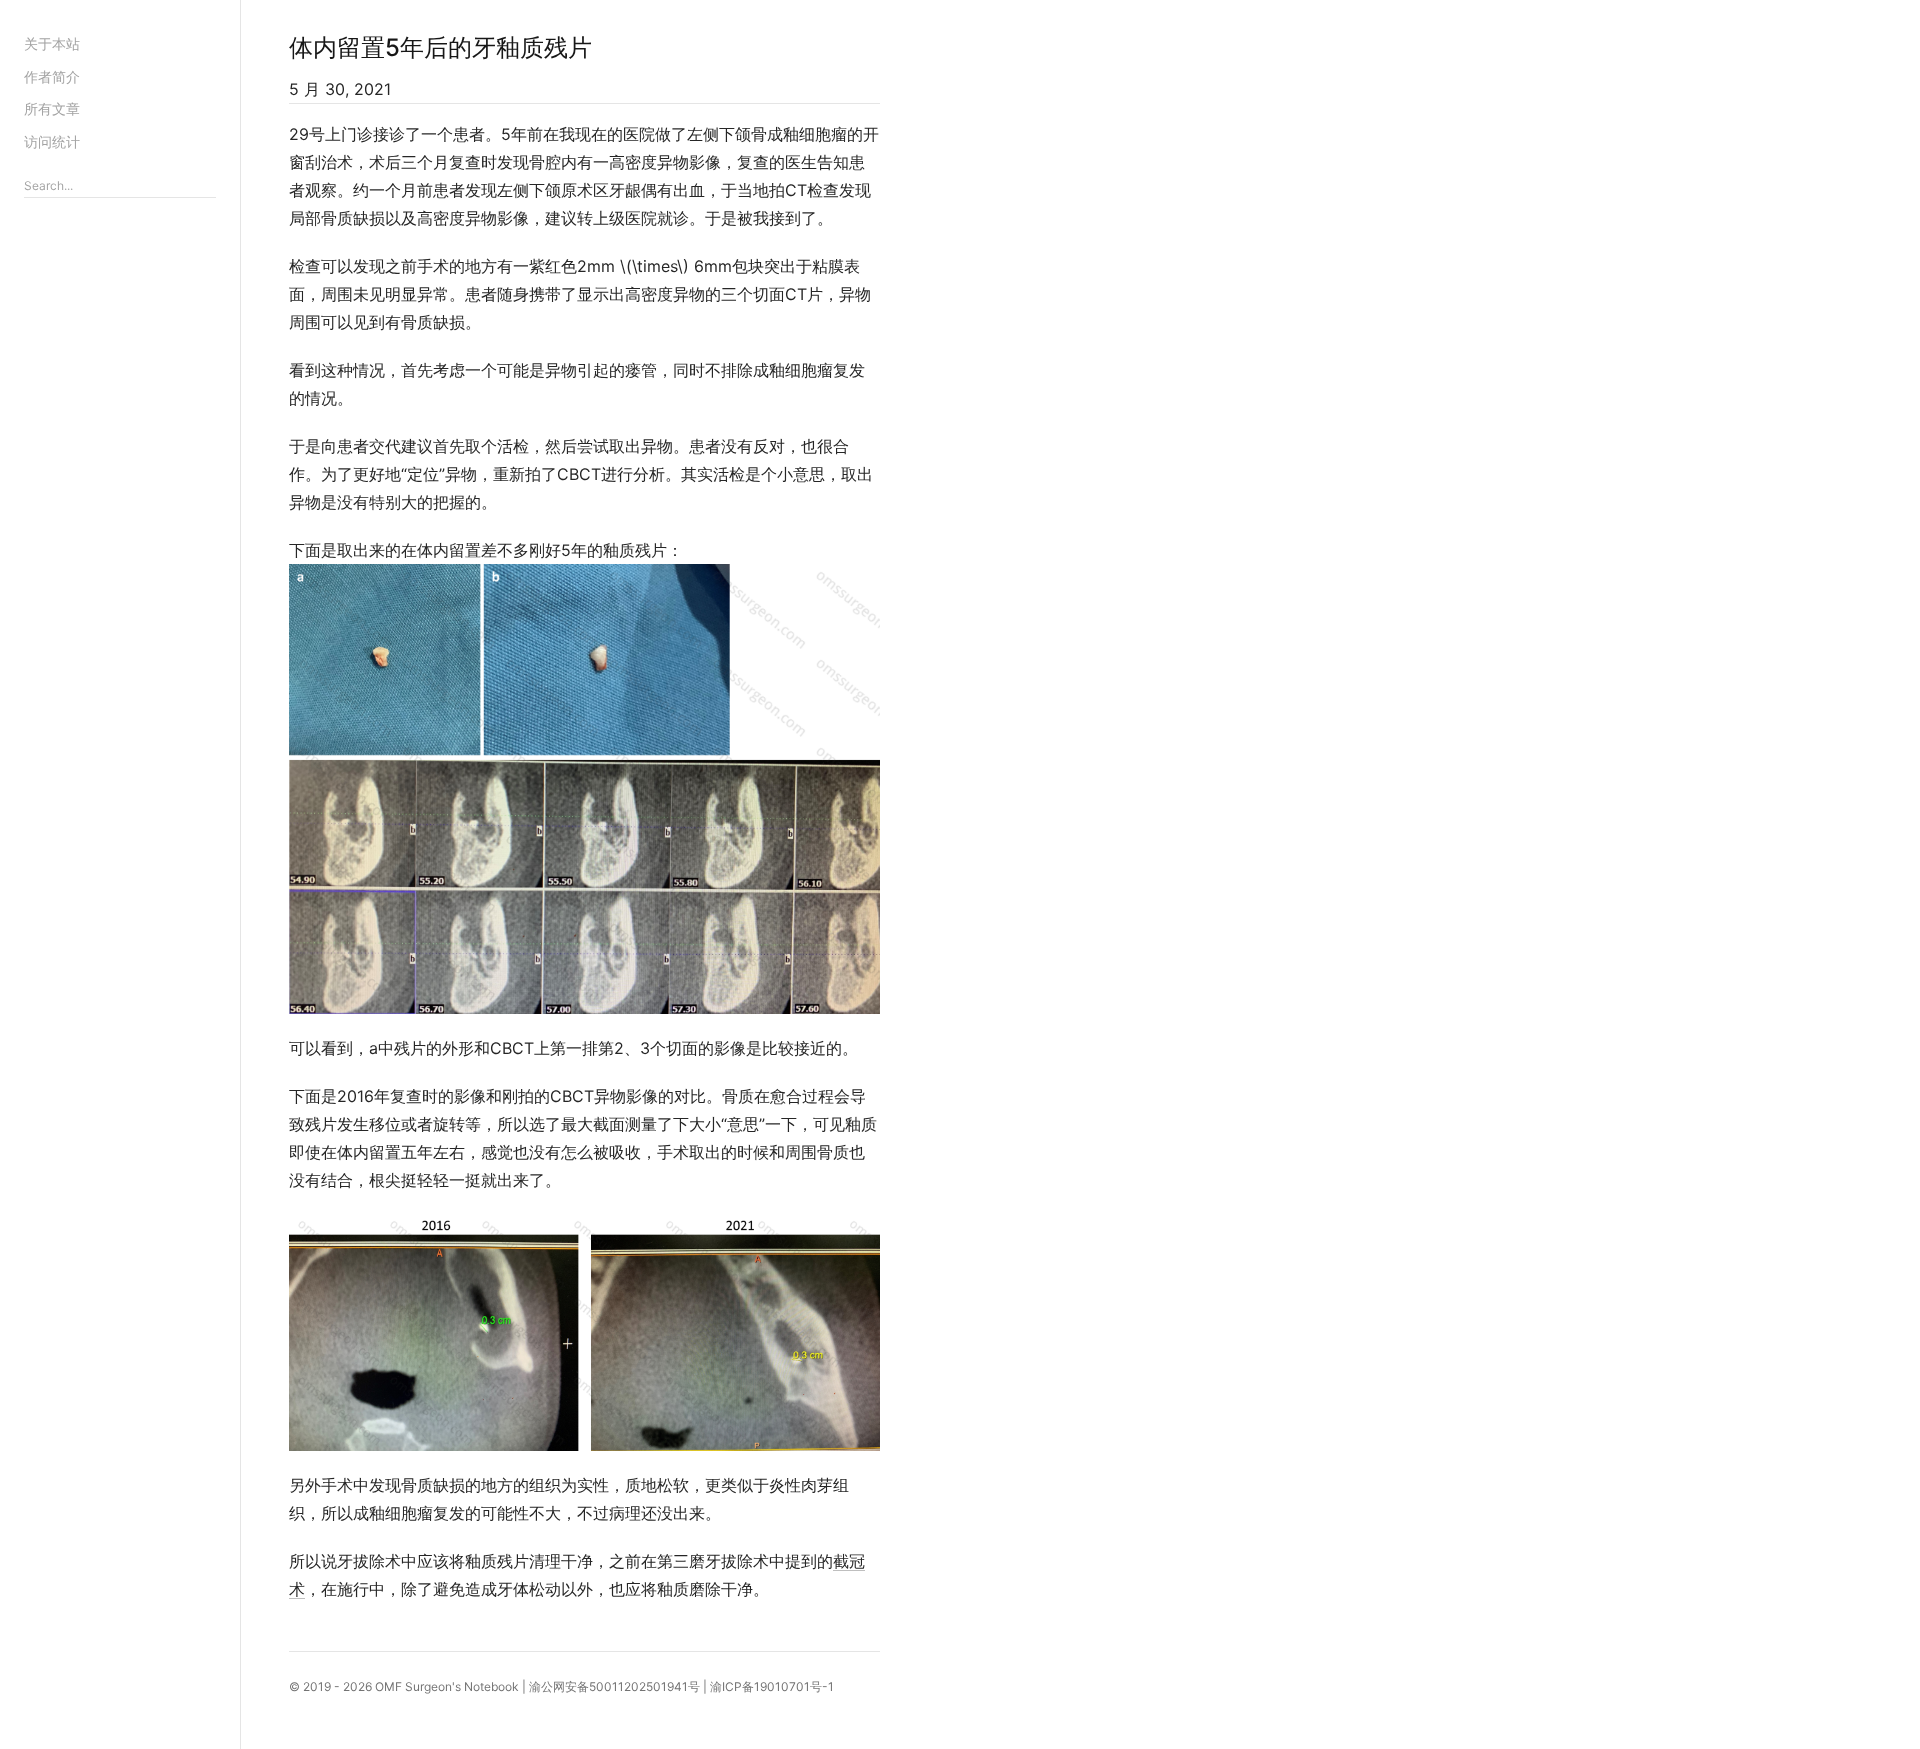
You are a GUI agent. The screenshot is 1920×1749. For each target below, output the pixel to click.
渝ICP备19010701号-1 (772, 1686)
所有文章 (52, 108)
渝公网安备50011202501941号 (614, 1686)
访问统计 (52, 141)
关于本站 (52, 43)
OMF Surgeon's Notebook (447, 1686)
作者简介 (52, 76)
